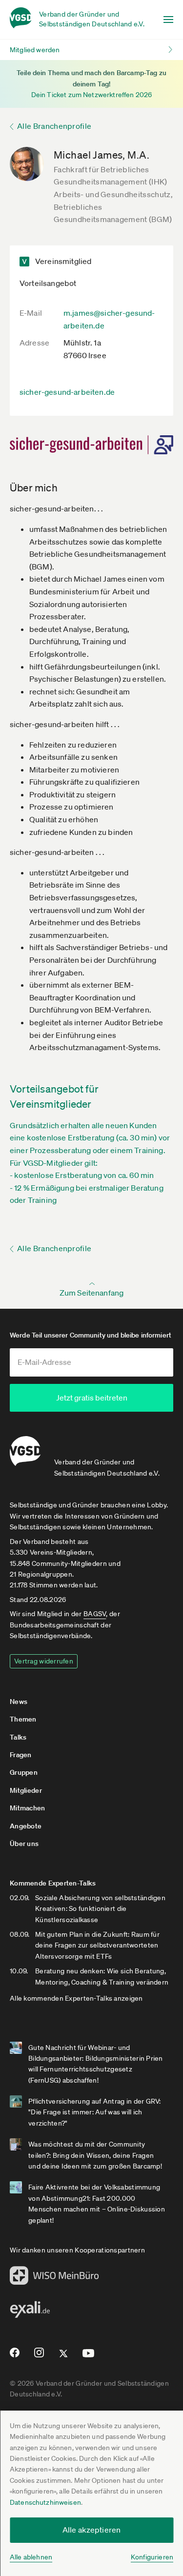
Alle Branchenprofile (54, 126)
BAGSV (95, 1614)
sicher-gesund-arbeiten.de (67, 392)
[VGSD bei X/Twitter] (64, 2357)
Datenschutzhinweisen (45, 2502)
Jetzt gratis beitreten (92, 1398)
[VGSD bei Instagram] (39, 2356)
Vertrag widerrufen (44, 1661)
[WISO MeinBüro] (54, 2278)
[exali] (30, 2312)
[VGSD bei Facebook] (13, 2356)
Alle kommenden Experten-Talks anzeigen (76, 1998)
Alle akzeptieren (92, 2530)
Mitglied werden (35, 50)
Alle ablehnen (31, 2557)
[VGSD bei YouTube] (89, 2357)
